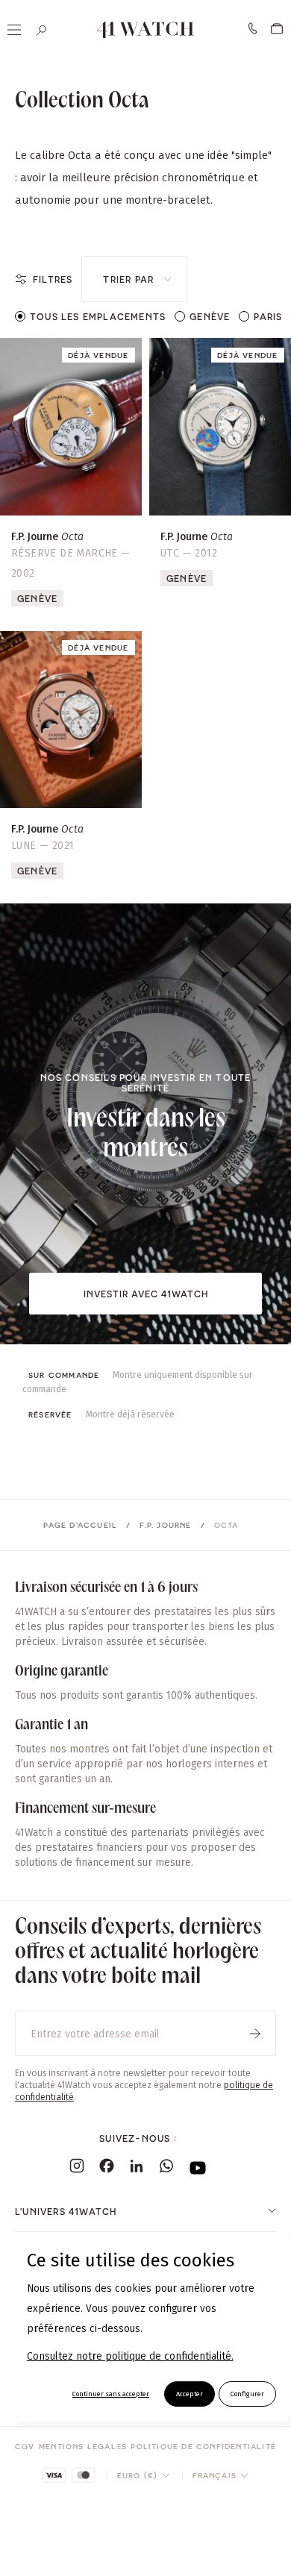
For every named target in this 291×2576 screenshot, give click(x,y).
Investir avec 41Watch (146, 1294)
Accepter (190, 2394)
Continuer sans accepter (111, 2394)
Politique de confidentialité (203, 2446)
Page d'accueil (80, 1525)
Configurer (247, 2394)
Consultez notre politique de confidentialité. (130, 2356)
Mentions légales (83, 2446)
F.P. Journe (165, 1525)
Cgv (25, 2446)
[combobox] (134, 279)
